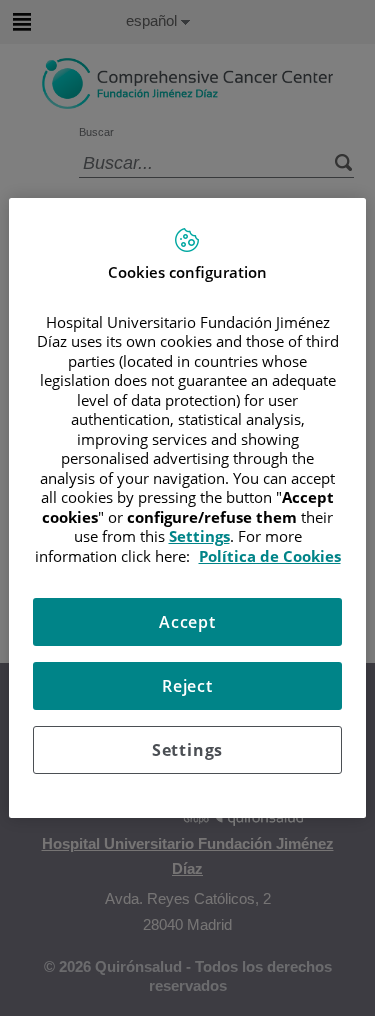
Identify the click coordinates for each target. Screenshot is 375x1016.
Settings (187, 750)
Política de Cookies (270, 556)
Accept (187, 622)
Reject (187, 686)
